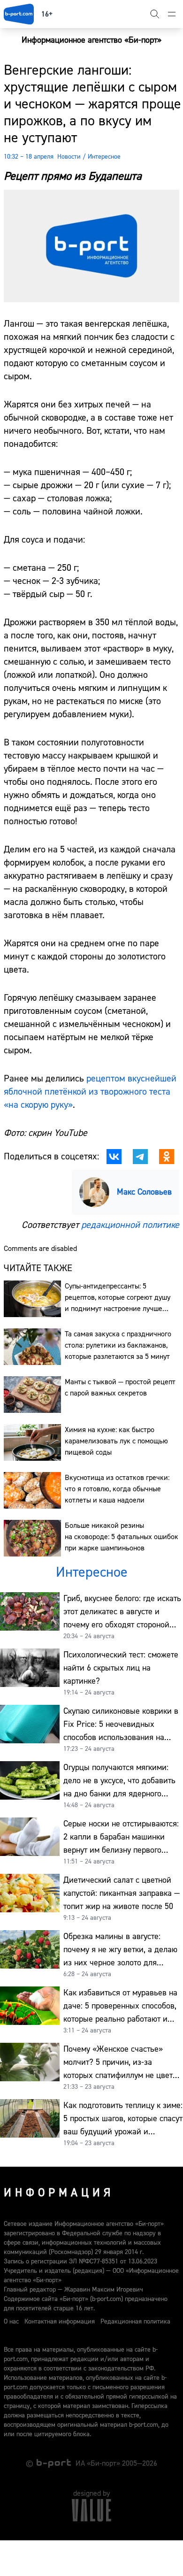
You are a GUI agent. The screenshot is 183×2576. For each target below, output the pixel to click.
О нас (11, 2322)
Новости (69, 157)
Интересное (104, 157)
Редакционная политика (135, 2322)
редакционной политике (130, 1225)
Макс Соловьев (144, 1192)
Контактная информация (60, 2322)
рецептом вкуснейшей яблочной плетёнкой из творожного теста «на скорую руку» (90, 1092)
